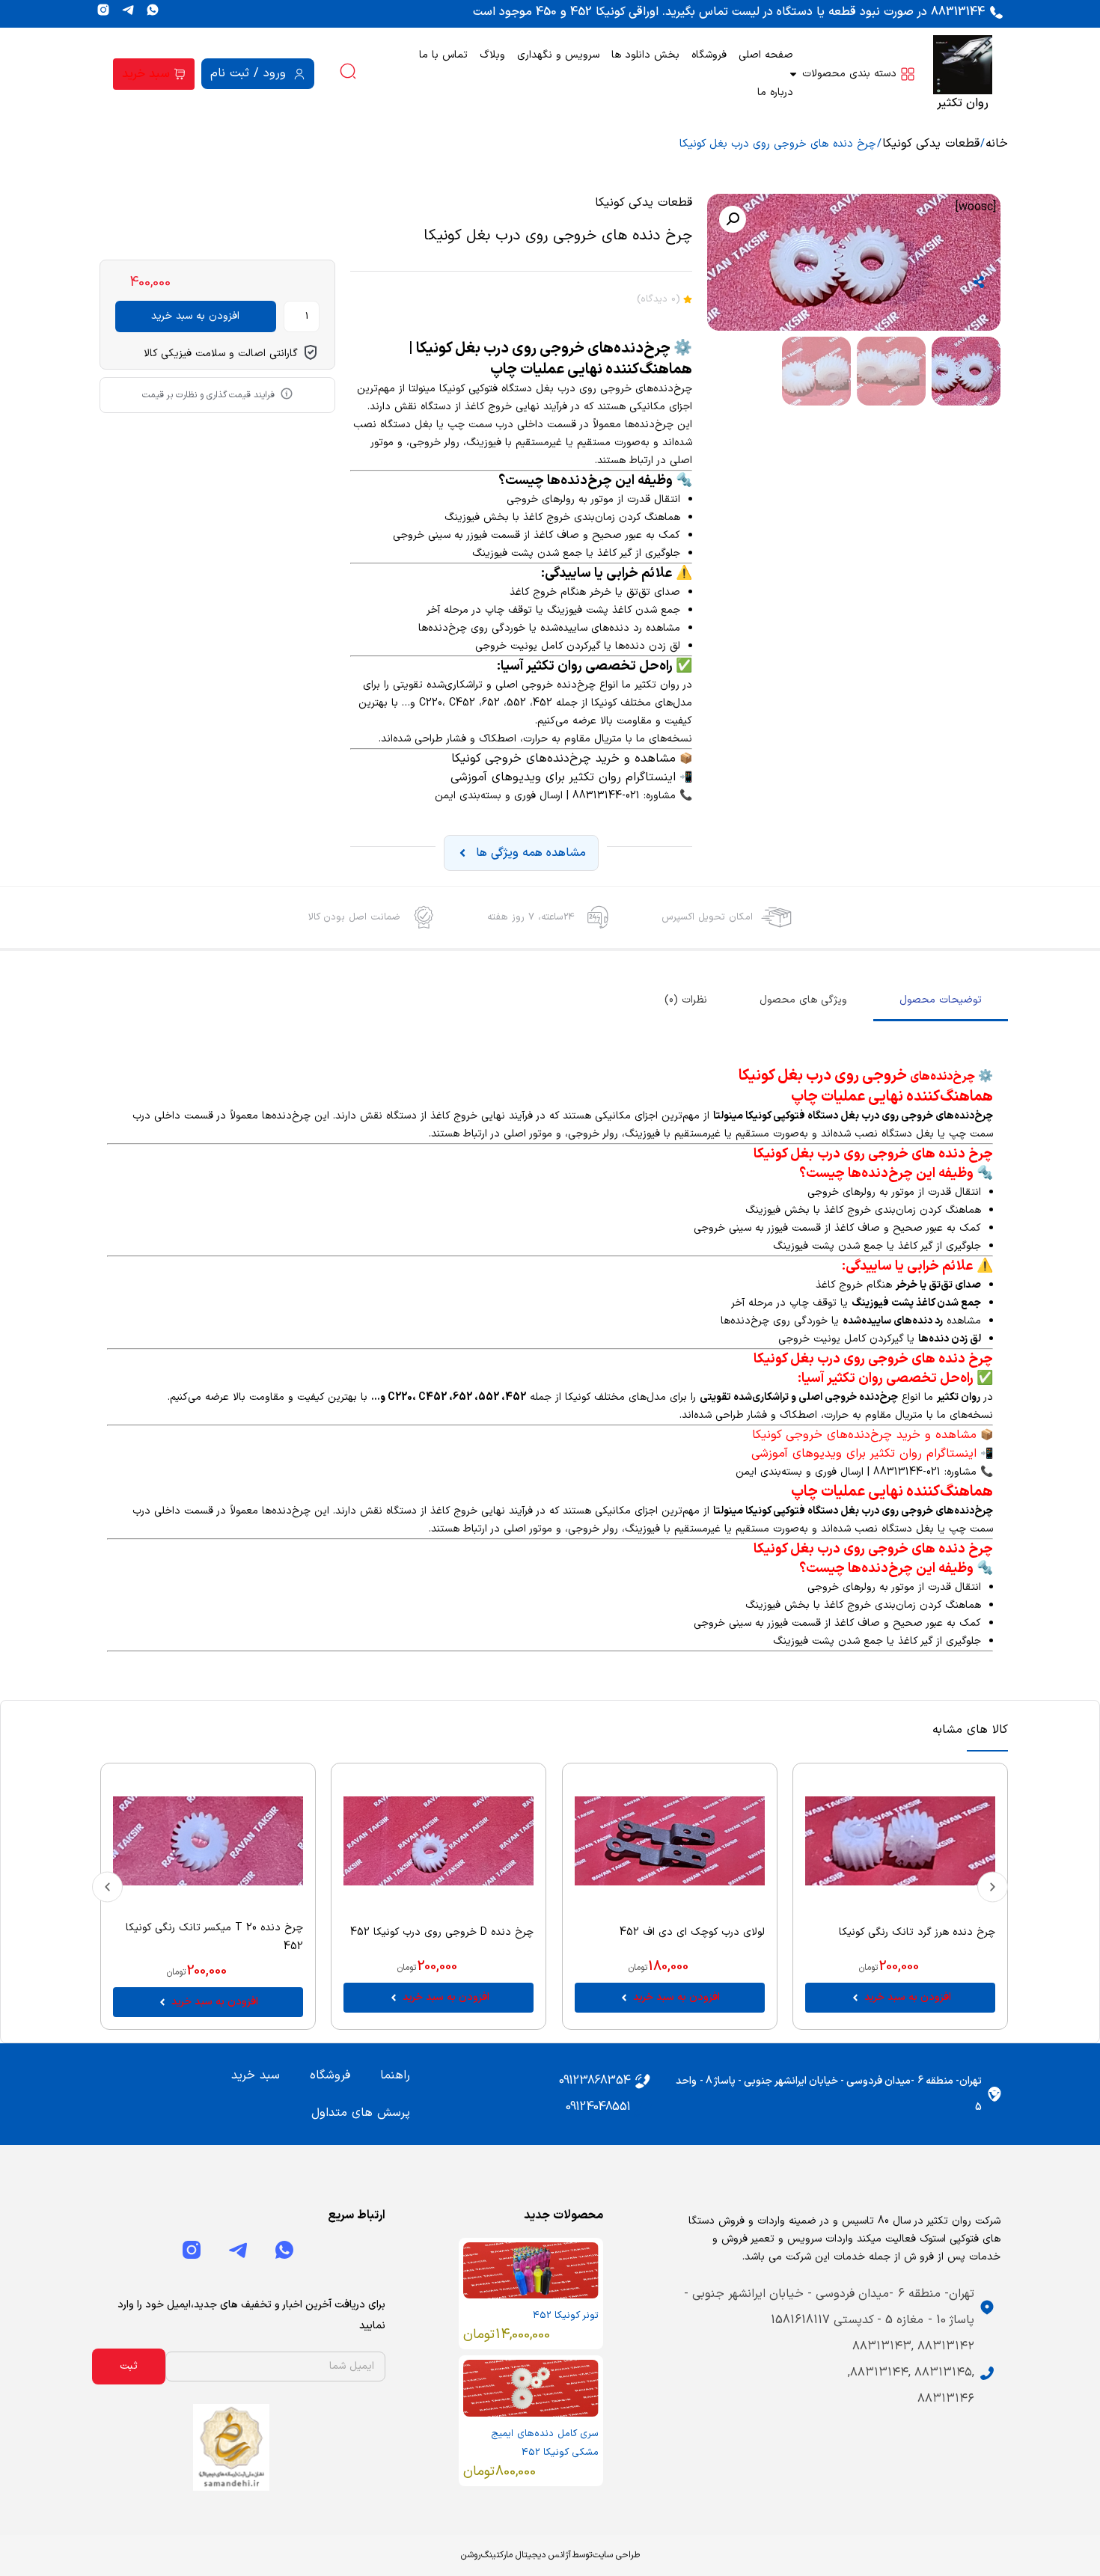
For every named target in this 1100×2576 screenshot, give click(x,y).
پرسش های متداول (361, 2113)
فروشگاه (709, 55)
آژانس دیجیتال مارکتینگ (526, 2555)
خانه (997, 144)
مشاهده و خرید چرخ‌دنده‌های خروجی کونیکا (563, 759)
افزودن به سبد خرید (195, 316)
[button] (733, 219)
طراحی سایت (616, 2555)
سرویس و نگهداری (558, 55)
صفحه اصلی (766, 55)
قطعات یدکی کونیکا (931, 144)
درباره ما (775, 92)
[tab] (941, 1001)
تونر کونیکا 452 (566, 2316)
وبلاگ (492, 55)
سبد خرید (256, 2075)
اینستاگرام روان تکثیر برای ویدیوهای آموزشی (563, 777)
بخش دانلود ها (645, 55)
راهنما (395, 2075)
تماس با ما (443, 55)
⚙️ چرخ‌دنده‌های (951, 1077)
